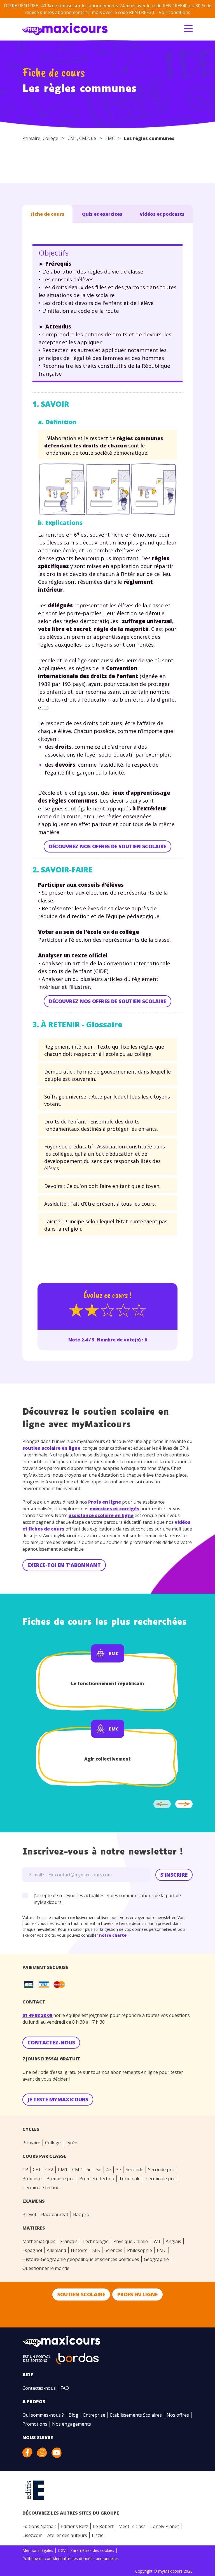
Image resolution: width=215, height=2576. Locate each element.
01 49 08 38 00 (38, 2015)
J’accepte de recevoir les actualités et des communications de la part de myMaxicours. (107, 1899)
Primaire (31, 138)
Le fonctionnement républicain (107, 1683)
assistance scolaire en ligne (101, 1515)
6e (94, 138)
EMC (110, 138)
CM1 (72, 138)
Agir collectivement (107, 1759)
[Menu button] (188, 28)
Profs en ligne (105, 1502)
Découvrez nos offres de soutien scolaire (107, 846)
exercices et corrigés (114, 1509)
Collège (50, 138)
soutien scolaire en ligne (51, 1448)
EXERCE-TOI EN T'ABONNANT (64, 1565)
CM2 (84, 138)
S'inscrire (174, 1875)
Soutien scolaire (81, 2294)
